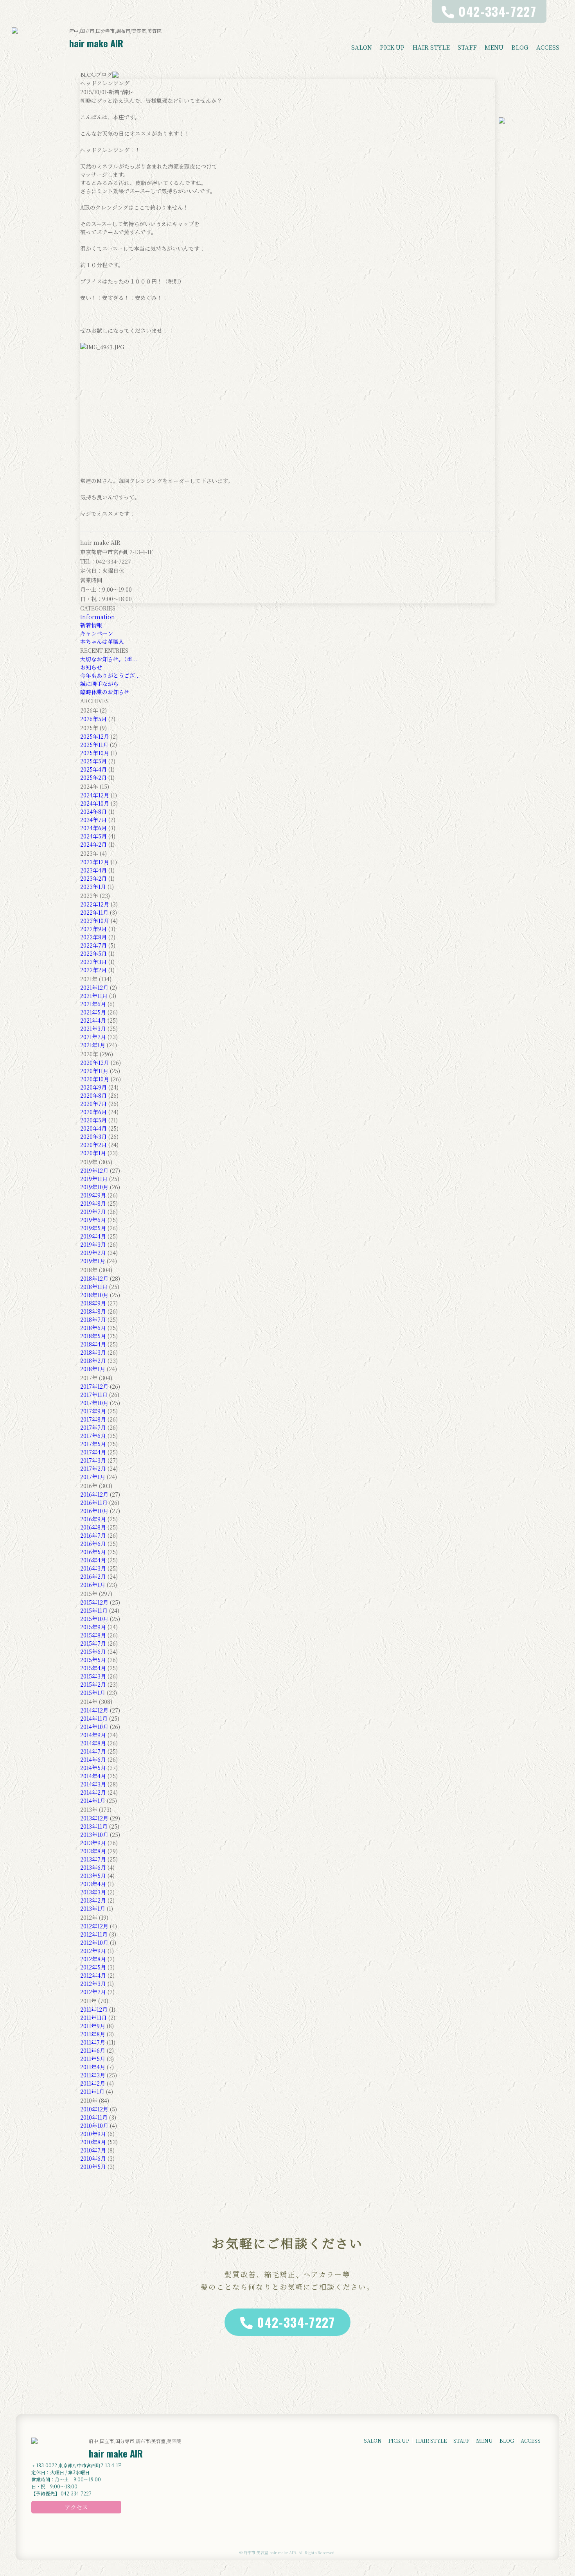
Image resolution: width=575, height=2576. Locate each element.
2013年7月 (93, 1859)
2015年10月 (94, 1619)
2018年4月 (93, 1344)
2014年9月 (93, 1735)
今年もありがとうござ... (110, 675)
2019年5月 (93, 1228)
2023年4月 (93, 870)
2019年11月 (94, 1179)
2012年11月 (94, 1934)
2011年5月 (93, 2059)
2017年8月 (93, 1419)
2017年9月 (93, 1411)
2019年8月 (93, 1203)
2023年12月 (95, 862)
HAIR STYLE (431, 47)
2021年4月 (93, 1020)
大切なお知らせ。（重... (109, 659)
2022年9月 (93, 929)
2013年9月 (93, 1843)
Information (98, 617)
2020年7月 (93, 1104)
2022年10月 (95, 921)
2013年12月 (94, 1818)
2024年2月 (93, 844)
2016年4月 (93, 1560)
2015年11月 (94, 1610)
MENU (494, 47)
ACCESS (548, 47)
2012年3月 (93, 1984)
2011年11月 (93, 2018)
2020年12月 (95, 1063)
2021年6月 (93, 1004)
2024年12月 (95, 795)
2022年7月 (93, 945)
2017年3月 (93, 1460)
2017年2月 (93, 1468)
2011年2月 (93, 2083)
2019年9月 (93, 1195)
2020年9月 (93, 1087)
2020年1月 (93, 1153)
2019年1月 (93, 1261)
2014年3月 (93, 1784)
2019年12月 (94, 1170)
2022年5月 (93, 953)
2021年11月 (94, 996)
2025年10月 (95, 753)
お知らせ (91, 667)
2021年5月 (93, 1012)
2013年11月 (94, 1826)
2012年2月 (93, 1992)
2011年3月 (93, 2075)
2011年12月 (94, 2009)
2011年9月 (93, 2026)
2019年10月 (94, 1187)
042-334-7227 (296, 2322)
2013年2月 (93, 1900)
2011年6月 (93, 2050)
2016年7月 (93, 1535)
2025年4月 (93, 769)
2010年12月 (94, 2109)
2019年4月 (93, 1236)
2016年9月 (93, 1519)
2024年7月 (93, 820)
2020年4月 (93, 1128)
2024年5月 (93, 836)
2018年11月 (94, 1287)
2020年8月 (93, 1095)
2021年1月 (93, 1045)
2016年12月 (94, 1494)
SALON (362, 47)
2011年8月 (93, 2034)
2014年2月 (93, 1792)
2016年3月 (93, 1568)
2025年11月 (94, 745)
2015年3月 (93, 1676)
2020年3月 (93, 1136)
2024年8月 (93, 811)
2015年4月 (93, 1668)
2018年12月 (94, 1278)
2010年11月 (94, 2117)
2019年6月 (93, 1220)
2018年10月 (94, 1295)
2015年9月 (93, 1627)
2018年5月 (93, 1336)
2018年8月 (93, 1311)
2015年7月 (93, 1643)
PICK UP (392, 47)
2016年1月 (93, 1585)
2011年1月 (92, 2091)
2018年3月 (93, 1352)
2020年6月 (93, 1112)
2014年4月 (93, 1776)
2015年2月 (93, 1684)
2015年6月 (93, 1652)
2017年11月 (94, 1395)
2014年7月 (93, 1751)
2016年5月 (93, 1552)
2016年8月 (93, 1527)
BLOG (520, 47)
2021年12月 (94, 987)
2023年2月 (93, 878)
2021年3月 (93, 1029)
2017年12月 (94, 1386)
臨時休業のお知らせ (105, 692)
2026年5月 (93, 719)
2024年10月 (95, 803)
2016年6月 (93, 1544)
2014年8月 (93, 1743)
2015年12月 (94, 1602)
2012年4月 (93, 1975)
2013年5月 (93, 1876)
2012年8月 (93, 1959)
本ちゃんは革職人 (102, 641)
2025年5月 (93, 761)
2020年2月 (93, 1145)
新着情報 (91, 625)
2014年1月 (93, 1801)
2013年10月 (94, 1835)
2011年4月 (93, 2067)
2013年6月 (93, 1867)
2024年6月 (93, 828)
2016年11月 (94, 1503)
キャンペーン (97, 633)
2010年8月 (93, 2142)
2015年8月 (93, 1635)
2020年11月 (94, 1071)
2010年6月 (93, 2158)
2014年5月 (93, 1768)
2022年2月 (93, 970)
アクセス (76, 2507)
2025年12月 (95, 736)
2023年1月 (93, 887)
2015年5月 (93, 1660)
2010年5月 (93, 2167)
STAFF (467, 47)
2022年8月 (93, 937)
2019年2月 (93, 1253)
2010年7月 (93, 2150)
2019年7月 (93, 1212)
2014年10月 (94, 1727)
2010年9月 (93, 2134)
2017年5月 (93, 1444)
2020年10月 (95, 1079)
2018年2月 (93, 1361)
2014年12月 (94, 1710)
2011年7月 (93, 2042)
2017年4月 (93, 1452)
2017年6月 (93, 1436)
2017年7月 (93, 1427)
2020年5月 (93, 1120)
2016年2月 (93, 1576)
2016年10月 (94, 1511)
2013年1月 (93, 1908)
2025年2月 (93, 777)
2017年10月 (94, 1403)
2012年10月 (94, 1942)
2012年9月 (93, 1951)
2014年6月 (93, 1759)
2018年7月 (93, 1319)
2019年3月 (93, 1244)
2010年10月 (94, 2125)
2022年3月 (93, 962)
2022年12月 (95, 904)
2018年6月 (93, 1328)
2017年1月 (93, 1477)
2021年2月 (93, 1037)
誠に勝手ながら (99, 684)
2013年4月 (93, 1884)
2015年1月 (93, 1693)
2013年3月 (93, 1892)
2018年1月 (93, 1369)
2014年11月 (94, 1718)
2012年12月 (94, 1926)
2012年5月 (93, 1967)
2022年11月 (94, 912)
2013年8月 (93, 1851)
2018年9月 (93, 1303)
